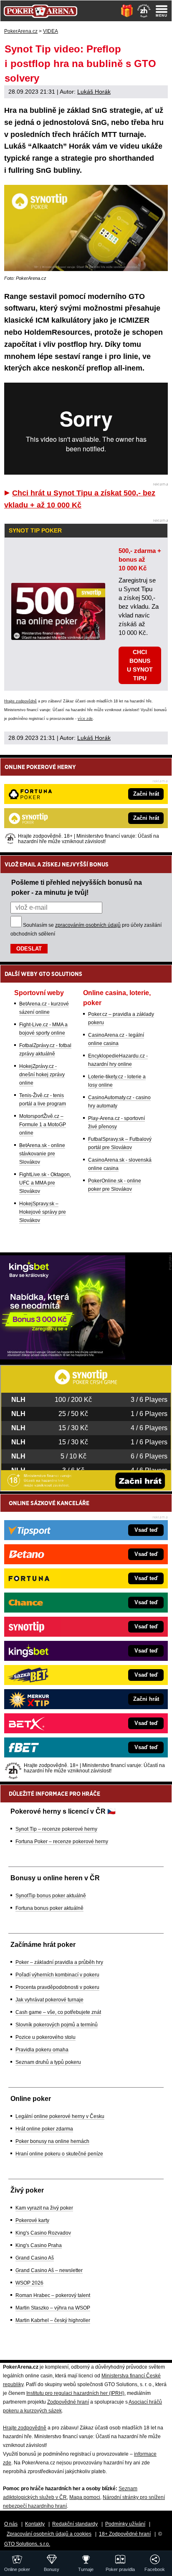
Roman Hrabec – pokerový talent (53, 2295)
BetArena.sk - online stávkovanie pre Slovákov (42, 1154)
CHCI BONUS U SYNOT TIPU (140, 665)
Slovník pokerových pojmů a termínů (57, 2025)
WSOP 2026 (29, 2283)
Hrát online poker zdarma (44, 2129)
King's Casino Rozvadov (43, 2233)
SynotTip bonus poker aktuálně (51, 1896)
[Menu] (162, 11)
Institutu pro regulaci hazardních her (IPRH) (75, 2393)
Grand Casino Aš (35, 2258)
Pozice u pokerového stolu (46, 2037)
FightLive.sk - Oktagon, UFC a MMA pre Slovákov (45, 1183)
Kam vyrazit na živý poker (44, 2208)
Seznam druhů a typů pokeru (48, 2062)
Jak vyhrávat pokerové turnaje (49, 2000)
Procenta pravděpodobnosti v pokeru (57, 1987)
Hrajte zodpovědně (20, 701)
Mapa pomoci (85, 2497)
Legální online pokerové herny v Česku (60, 2116)
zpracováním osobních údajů (88, 925)
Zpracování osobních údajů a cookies (49, 2534)
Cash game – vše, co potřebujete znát (58, 2012)
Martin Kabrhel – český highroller (53, 2320)
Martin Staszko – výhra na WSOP (53, 2308)
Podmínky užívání (125, 2524)
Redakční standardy (75, 2524)
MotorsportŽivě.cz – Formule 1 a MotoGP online (43, 1125)
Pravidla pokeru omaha (42, 2050)
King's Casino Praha (39, 2245)
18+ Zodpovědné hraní (125, 2534)
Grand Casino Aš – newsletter (49, 2270)
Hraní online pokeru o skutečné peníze (59, 2154)
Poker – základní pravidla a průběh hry (59, 1962)
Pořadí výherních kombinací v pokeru (57, 1975)
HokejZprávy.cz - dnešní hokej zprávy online (42, 1075)
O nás (11, 2524)
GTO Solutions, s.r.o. (27, 2544)
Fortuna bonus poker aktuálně (49, 1908)
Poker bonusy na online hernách (52, 2141)
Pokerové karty (32, 2220)
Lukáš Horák (94, 92)
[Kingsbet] (63, 1357)
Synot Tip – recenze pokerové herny (56, 1829)
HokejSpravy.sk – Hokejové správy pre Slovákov (43, 1212)
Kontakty (35, 2524)
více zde (85, 719)
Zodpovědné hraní (68, 2402)
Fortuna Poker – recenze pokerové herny (62, 1842)
